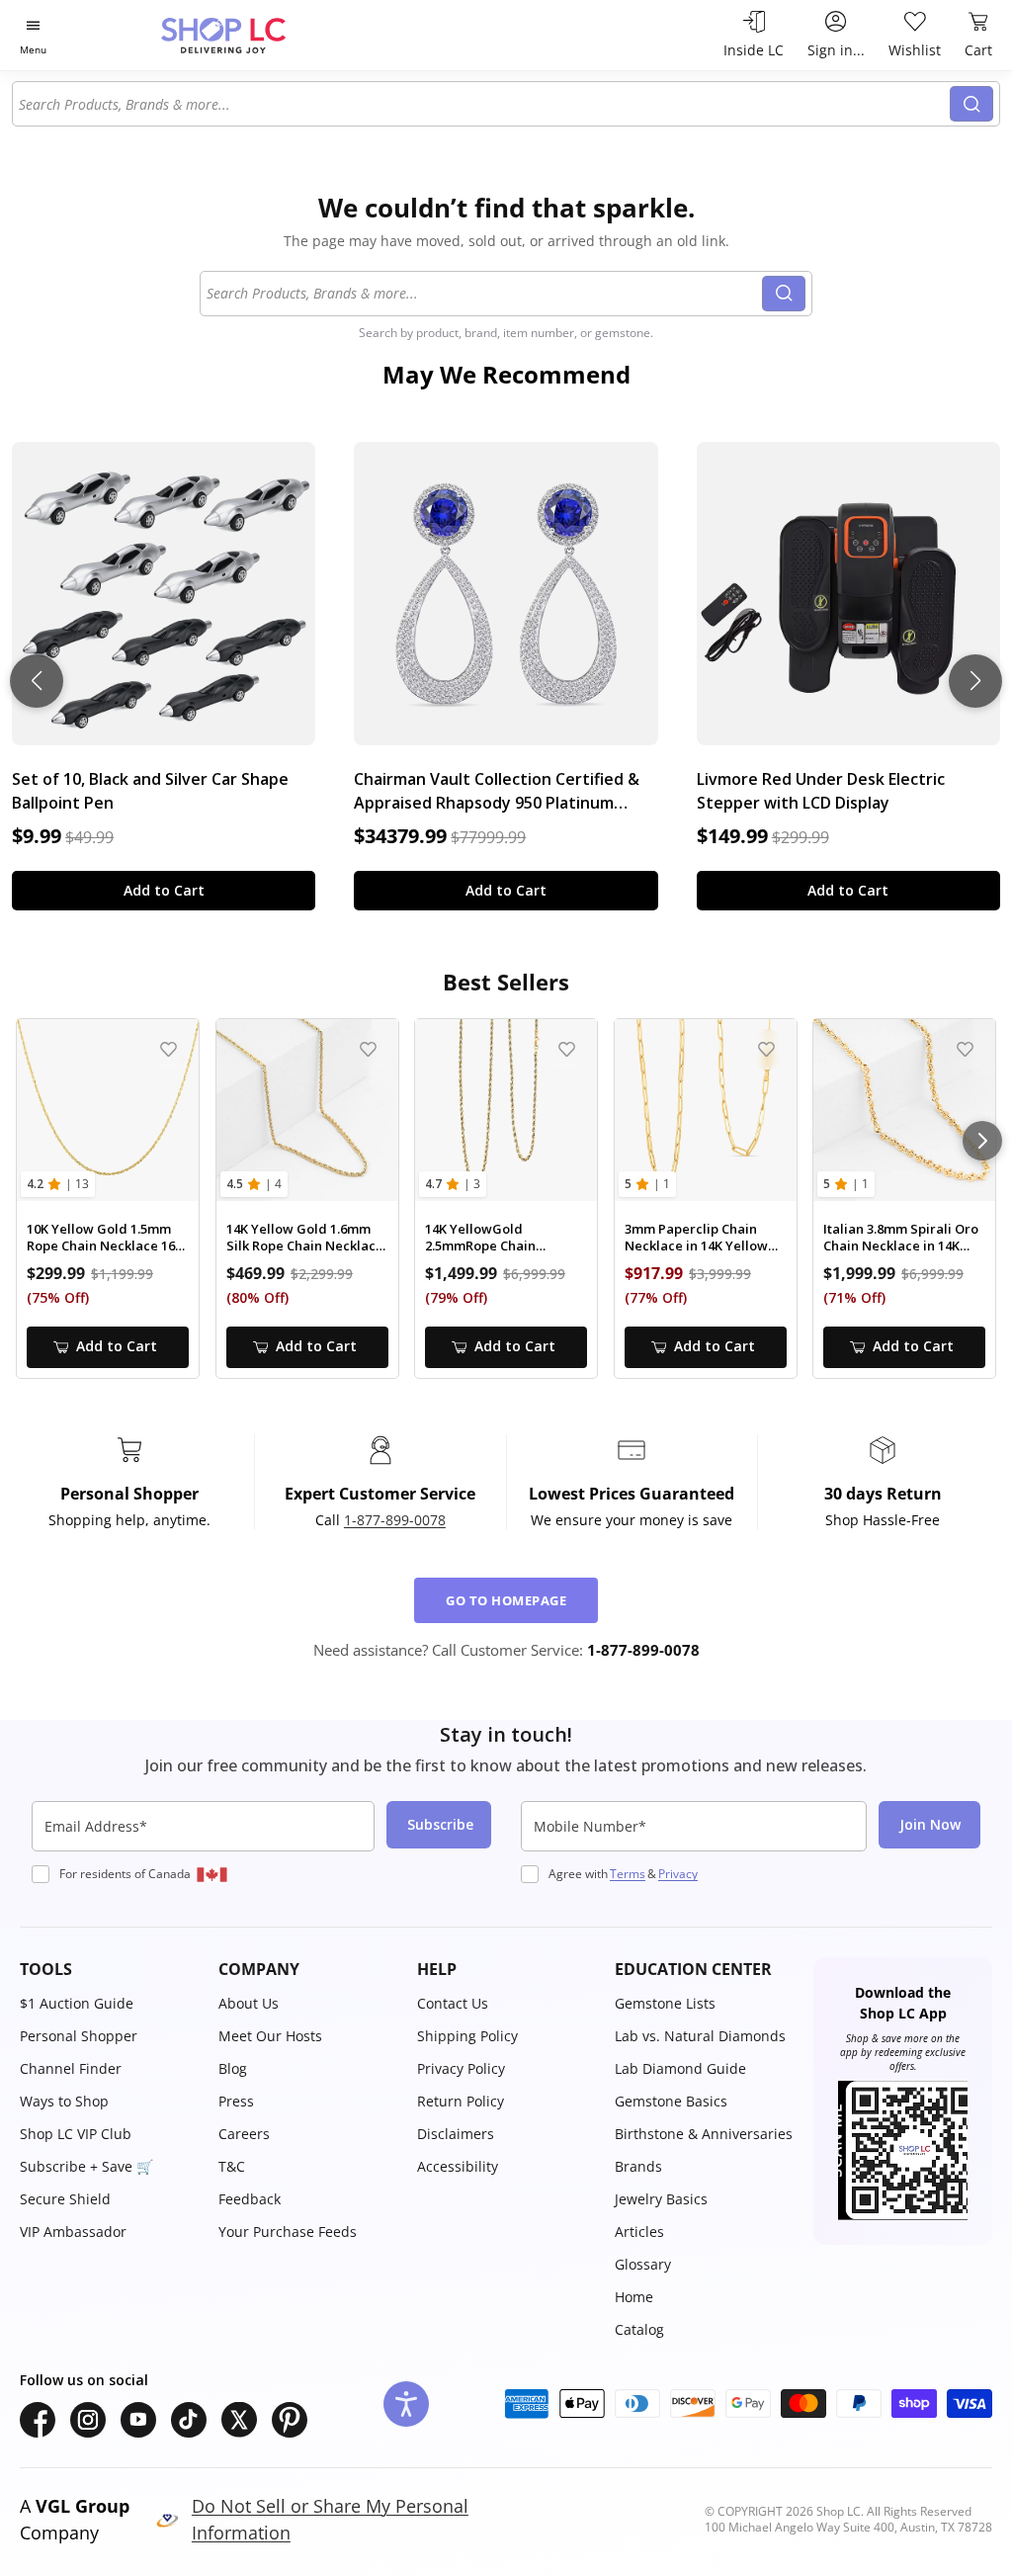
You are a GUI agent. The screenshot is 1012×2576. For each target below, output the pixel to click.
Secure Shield (65, 2199)
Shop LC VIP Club (76, 2134)
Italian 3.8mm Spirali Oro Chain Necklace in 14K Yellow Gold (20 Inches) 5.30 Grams (901, 1238)
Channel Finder (71, 2068)
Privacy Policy (461, 2068)
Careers (244, 2134)
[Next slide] (975, 681)
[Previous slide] (37, 681)
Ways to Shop (64, 2101)
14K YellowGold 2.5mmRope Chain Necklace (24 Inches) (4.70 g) (505, 1238)
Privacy (678, 1874)
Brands (638, 2166)
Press (236, 2101)
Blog (233, 2068)
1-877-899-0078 (395, 1520)
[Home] (258, 35)
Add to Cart (164, 890)
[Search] (971, 104)
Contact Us (453, 2003)
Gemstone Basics (671, 2101)
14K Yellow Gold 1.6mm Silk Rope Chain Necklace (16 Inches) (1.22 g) (305, 1238)
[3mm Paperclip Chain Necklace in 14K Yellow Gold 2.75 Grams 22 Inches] (706, 1110)
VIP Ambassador (73, 2232)
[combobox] (482, 104)
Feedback (250, 2199)
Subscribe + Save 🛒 (86, 2166)
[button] (109, 1969)
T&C (232, 2166)
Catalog (639, 2329)
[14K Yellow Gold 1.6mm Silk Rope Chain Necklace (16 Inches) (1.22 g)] (307, 1110)
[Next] (982, 1141)
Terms (628, 1874)
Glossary (643, 2264)
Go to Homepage (506, 1600)
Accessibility (458, 2166)
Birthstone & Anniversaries (704, 2134)
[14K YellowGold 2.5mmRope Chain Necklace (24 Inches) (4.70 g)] (506, 1110)
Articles (639, 2232)
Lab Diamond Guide (680, 2068)
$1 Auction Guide (77, 2003)
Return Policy (461, 2101)
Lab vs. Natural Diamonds (700, 2036)
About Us (249, 2003)
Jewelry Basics (661, 2199)
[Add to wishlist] (169, 1049)
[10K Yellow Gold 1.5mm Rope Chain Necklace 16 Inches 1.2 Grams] (108, 1110)
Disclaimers (456, 2134)
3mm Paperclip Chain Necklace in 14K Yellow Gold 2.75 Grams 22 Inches (696, 1238)
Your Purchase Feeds (288, 2232)
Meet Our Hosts (270, 2036)
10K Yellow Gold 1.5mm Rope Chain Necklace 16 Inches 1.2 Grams (101, 1238)
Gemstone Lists (665, 2003)
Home (634, 2297)
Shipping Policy (467, 2036)
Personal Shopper (79, 2036)
